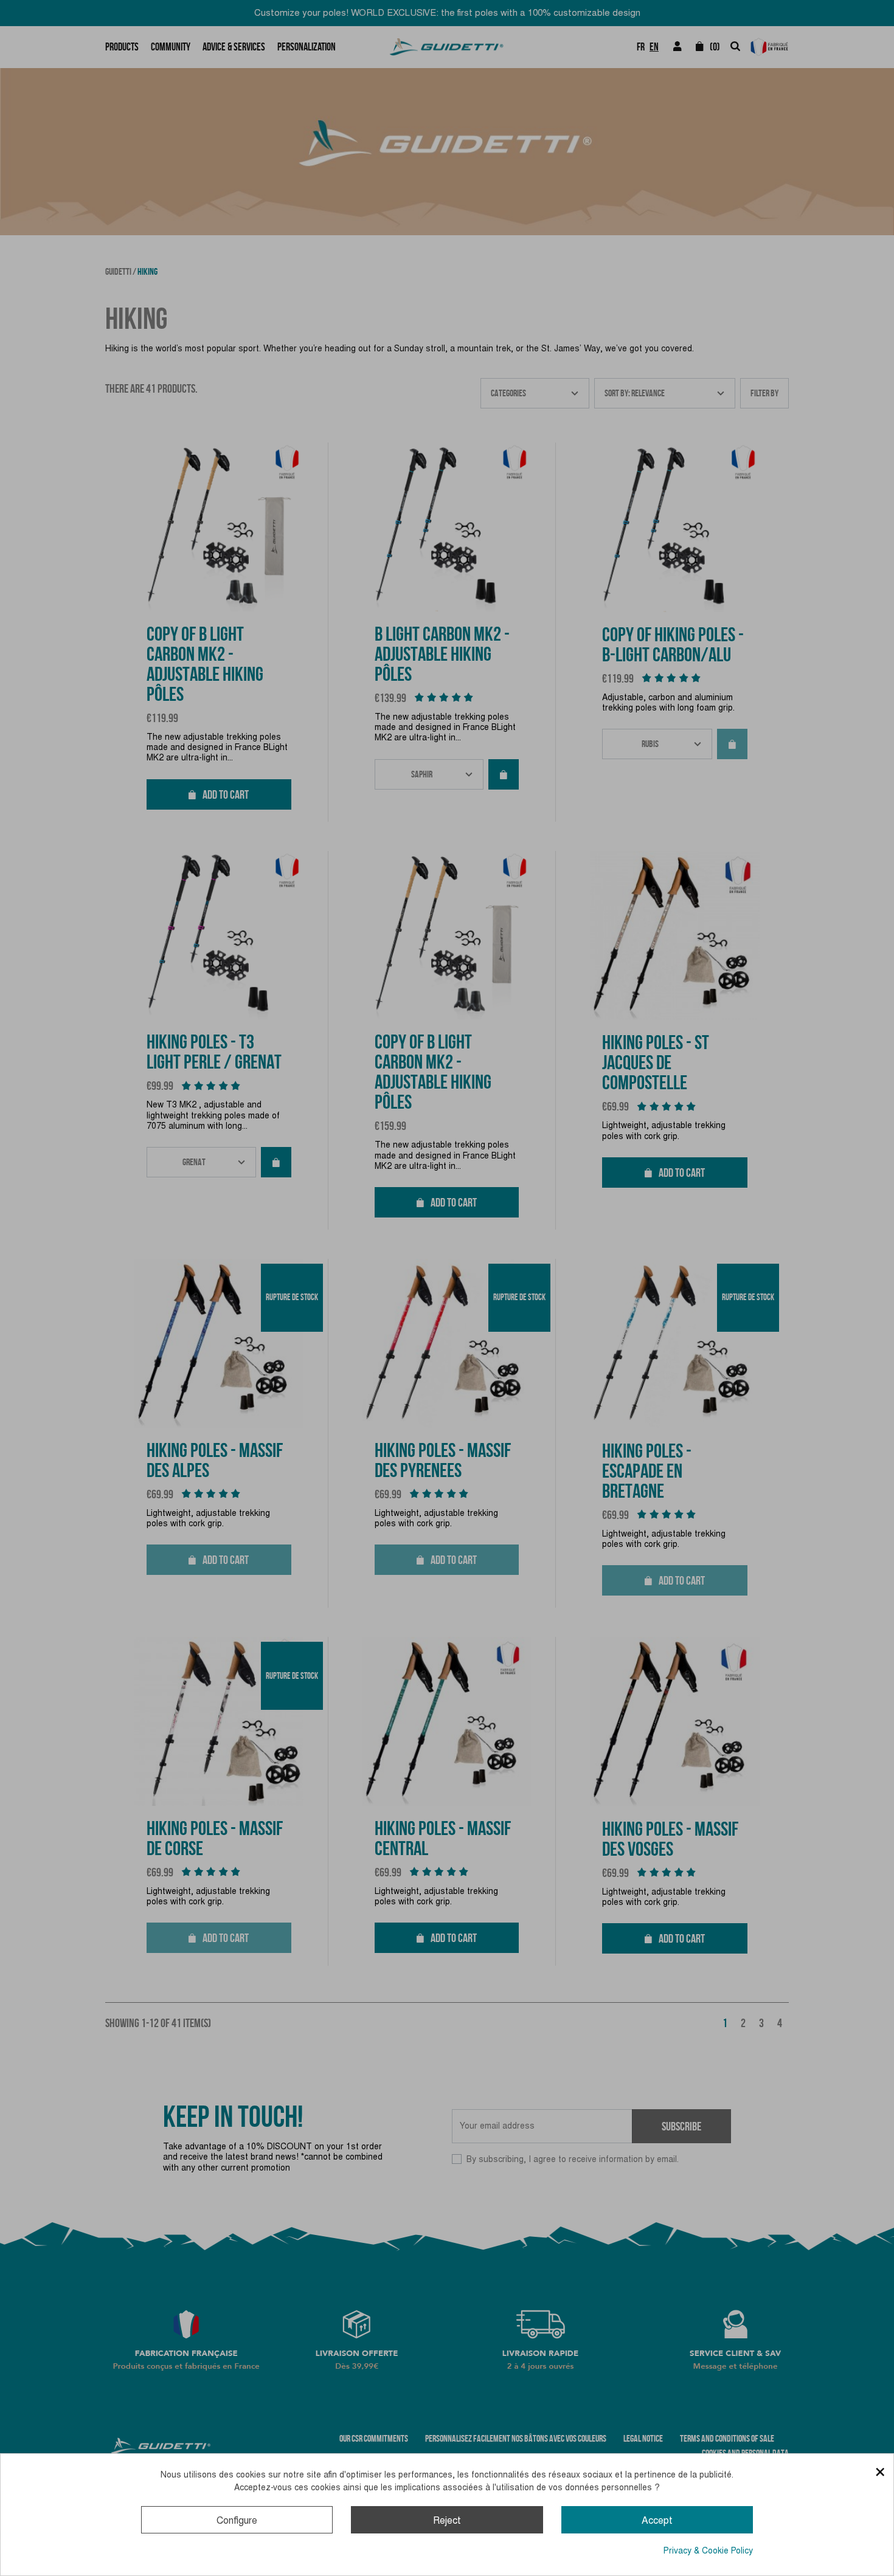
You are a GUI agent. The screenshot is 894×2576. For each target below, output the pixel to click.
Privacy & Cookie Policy (708, 2550)
